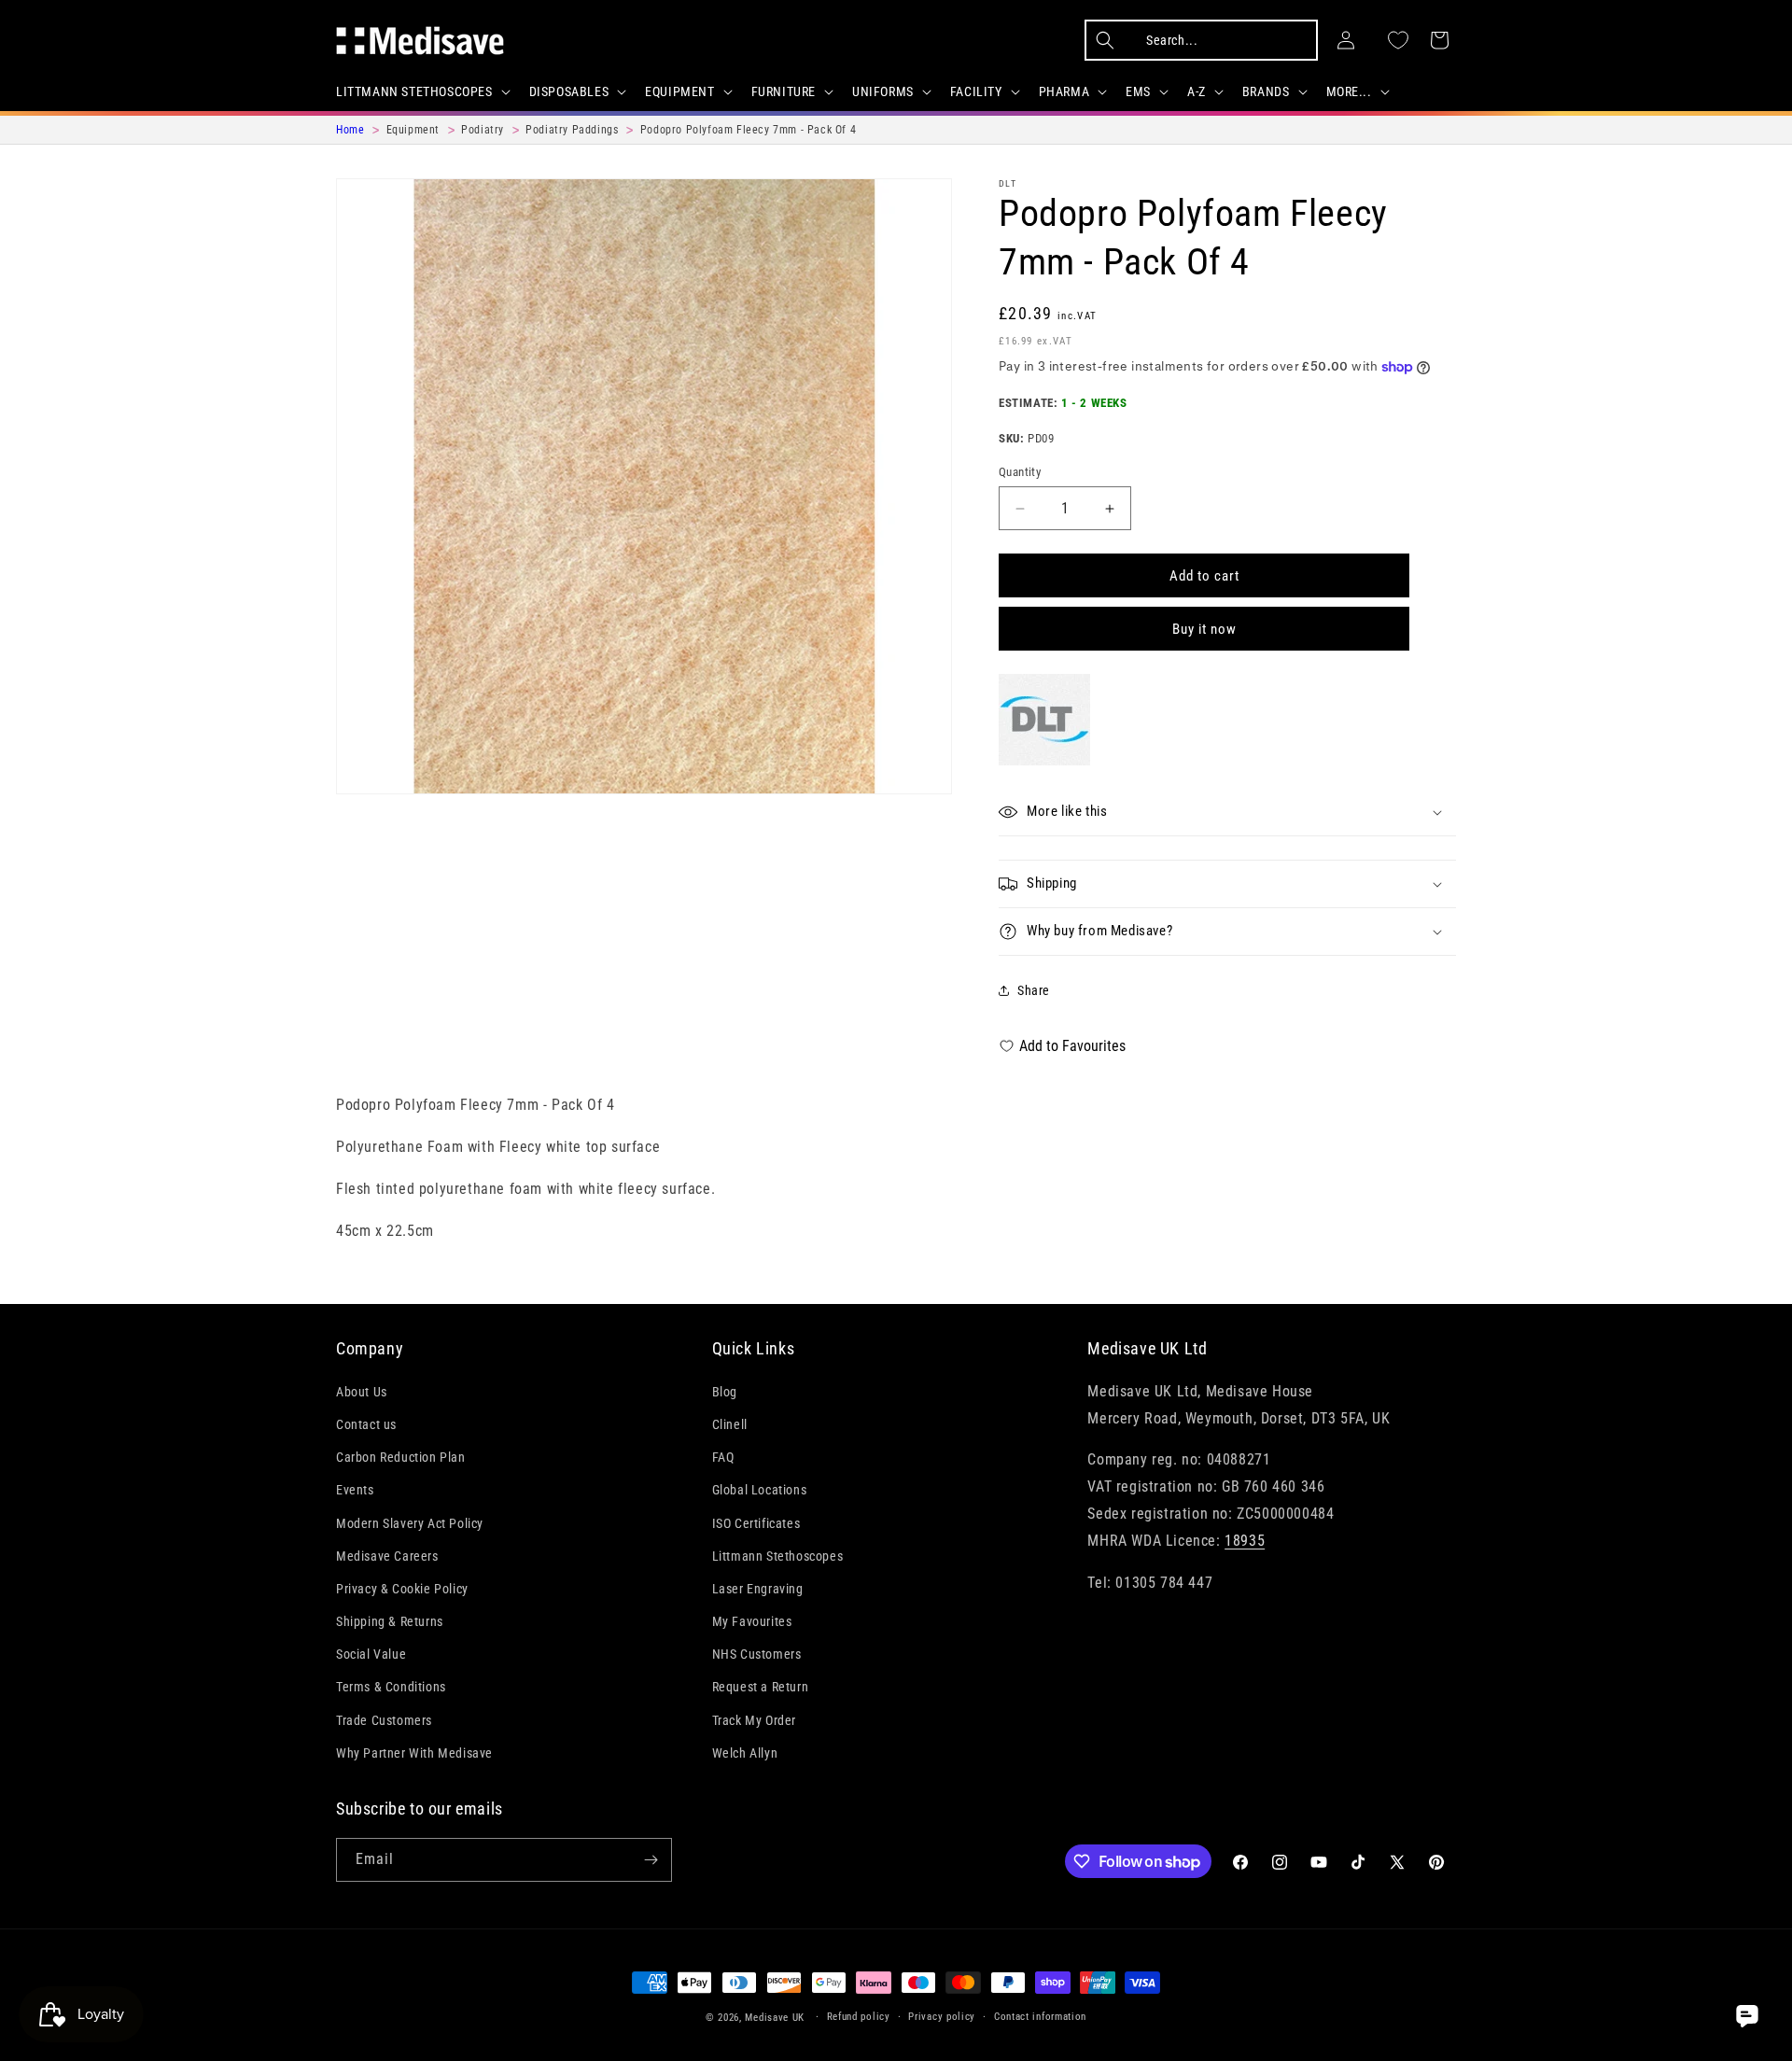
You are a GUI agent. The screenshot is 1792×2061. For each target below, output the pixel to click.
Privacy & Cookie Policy (402, 1589)
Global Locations (760, 1490)
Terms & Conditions (391, 1687)
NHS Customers (757, 1654)
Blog (725, 1392)
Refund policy (859, 2017)
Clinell (730, 1424)
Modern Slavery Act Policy (410, 1523)
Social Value (371, 1654)
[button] (421, 91)
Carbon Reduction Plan (401, 1457)
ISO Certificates (756, 1523)
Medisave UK (775, 2018)
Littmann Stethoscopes (778, 1556)
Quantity (1020, 472)
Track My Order (754, 1720)
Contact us (366, 1424)
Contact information (1040, 2017)
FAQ (723, 1457)
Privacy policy (942, 2017)
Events (355, 1490)
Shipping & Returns (390, 1621)
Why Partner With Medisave (414, 1753)
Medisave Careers (387, 1556)
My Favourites (752, 1621)
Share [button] (1034, 990)
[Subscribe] (651, 1860)
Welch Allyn (745, 1753)
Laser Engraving (758, 1589)
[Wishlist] (1398, 40)
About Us (362, 1392)
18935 (1245, 1541)
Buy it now (1204, 629)
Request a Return (761, 1687)
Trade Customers (384, 1720)
